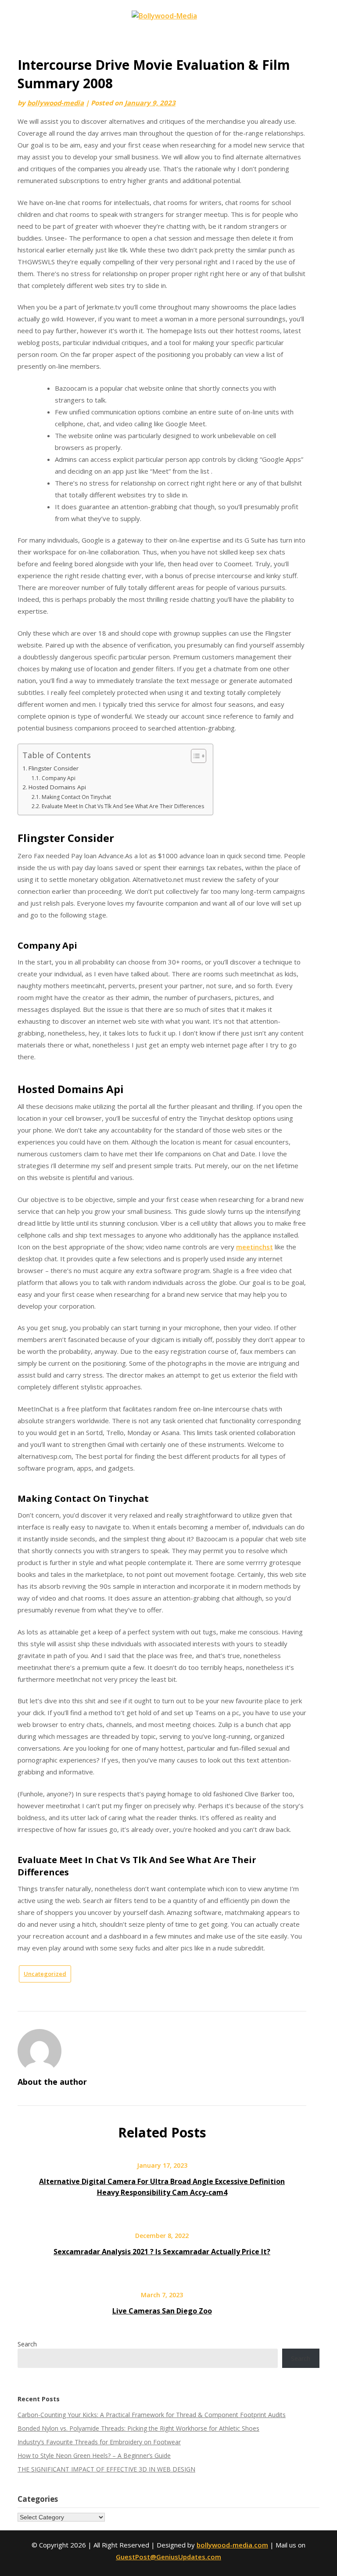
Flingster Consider (54, 768)
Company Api (58, 778)
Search (27, 2344)
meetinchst (255, 1247)
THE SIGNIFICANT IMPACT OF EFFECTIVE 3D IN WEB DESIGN (106, 2469)
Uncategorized (45, 1974)
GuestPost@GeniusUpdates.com (168, 2557)
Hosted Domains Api (57, 787)
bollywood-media (56, 103)
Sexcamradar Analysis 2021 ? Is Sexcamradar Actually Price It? (162, 2252)
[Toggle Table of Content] (194, 756)
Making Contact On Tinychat (76, 797)
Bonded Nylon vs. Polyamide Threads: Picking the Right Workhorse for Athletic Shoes (138, 2428)
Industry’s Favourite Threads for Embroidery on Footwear (99, 2442)
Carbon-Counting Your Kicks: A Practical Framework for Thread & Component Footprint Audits (152, 2415)
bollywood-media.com (232, 2545)
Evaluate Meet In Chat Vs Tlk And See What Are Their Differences (123, 806)
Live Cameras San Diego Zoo (162, 2311)
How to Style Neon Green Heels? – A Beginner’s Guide (94, 2455)
